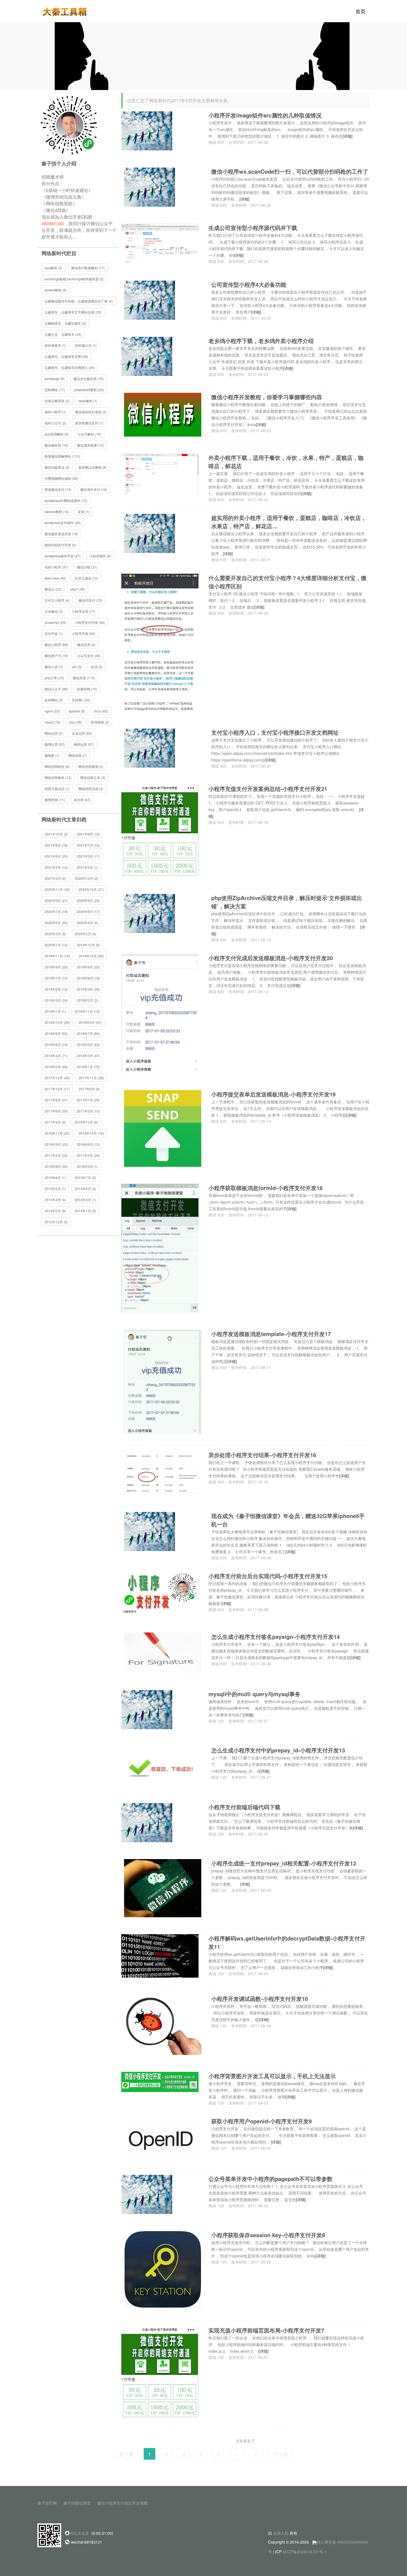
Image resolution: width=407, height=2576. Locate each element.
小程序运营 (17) (83, 611)
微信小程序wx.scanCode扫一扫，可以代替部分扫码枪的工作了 (290, 171)
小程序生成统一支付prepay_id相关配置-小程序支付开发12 (284, 1863)
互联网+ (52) (81, 700)
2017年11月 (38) (91, 1078)
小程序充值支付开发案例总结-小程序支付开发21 (268, 789)
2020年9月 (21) (56, 900)
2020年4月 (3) (87, 923)
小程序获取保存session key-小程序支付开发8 (268, 2235)
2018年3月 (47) (88, 1056)
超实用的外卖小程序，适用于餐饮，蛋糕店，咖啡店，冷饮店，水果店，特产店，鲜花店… (289, 522)
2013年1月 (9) (85, 1211)
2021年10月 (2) (56, 834)
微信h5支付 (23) (90, 600)
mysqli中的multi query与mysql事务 (254, 1694)
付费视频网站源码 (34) (61, 478)
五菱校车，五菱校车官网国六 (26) (70, 367)
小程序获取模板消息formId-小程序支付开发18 (266, 1188)
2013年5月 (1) (55, 1189)
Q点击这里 (80, 2533)
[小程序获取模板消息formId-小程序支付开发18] (160, 1248)
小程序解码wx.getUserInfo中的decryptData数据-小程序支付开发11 (287, 1942)
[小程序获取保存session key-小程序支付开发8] (163, 2269)
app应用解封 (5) (57, 434)
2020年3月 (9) (55, 934)
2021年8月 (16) (56, 845)
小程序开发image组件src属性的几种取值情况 (265, 115)
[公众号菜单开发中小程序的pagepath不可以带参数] (147, 2193)
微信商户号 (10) (56, 656)
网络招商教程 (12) (58, 777)
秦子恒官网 (47, 2503)
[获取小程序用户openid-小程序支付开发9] (163, 2137)
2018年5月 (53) (88, 1045)
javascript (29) (55, 622)
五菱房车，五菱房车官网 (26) (66, 356)
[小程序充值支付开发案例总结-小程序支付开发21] (160, 830)
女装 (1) (84, 512)
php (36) (76, 722)
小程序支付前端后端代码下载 (244, 1807)
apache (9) (77, 711)
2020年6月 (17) (88, 912)
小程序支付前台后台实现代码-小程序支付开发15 (268, 1576)
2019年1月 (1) (55, 1011)
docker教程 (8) (56, 290)
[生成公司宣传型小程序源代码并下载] (160, 243)
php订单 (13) (54, 678)
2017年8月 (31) (56, 1100)
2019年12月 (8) (88, 945)
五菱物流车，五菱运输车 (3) (65, 323)
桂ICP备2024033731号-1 (305, 2552)
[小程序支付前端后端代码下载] (147, 1822)
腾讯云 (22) (53, 589)
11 (256, 2454)
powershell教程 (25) (89, 390)
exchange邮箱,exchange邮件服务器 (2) (74, 279)
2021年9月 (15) (88, 834)
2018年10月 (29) (57, 1022)
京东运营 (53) (82, 733)
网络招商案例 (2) (91, 766)
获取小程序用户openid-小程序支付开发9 (262, 2121)
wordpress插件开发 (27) (63, 556)
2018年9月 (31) (90, 1022)
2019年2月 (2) (87, 1000)
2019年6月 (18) (88, 978)
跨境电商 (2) (100, 722)
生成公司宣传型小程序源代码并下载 (253, 228)
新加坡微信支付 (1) (89, 423)
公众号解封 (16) (89, 434)
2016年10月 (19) (91, 1133)
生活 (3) (97, 667)
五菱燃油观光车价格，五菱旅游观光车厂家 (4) (79, 301)
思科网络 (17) (55, 390)
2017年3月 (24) (88, 1155)
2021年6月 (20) (56, 856)
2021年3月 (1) (87, 867)
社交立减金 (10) (87, 578)
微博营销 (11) (55, 800)
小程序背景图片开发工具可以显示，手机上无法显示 (272, 2076)
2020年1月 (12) (56, 945)
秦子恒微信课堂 (77, 2503)
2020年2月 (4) (85, 934)
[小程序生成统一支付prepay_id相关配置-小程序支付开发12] (163, 1888)
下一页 (281, 2454)
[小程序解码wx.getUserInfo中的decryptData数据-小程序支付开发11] (160, 1955)
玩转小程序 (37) (56, 567)
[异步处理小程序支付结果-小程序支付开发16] (160, 1472)
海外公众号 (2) (55, 423)
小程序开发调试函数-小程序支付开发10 (260, 1999)
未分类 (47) (82, 800)
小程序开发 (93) (83, 633)
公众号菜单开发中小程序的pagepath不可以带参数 (271, 2179)
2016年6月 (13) (88, 1144)
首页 (360, 11)
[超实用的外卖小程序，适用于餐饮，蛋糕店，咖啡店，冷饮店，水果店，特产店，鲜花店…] (150, 533)
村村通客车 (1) (55, 345)
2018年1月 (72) (88, 1067)
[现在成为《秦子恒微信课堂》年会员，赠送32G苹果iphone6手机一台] (150, 1531)
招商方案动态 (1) (57, 789)
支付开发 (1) (54, 633)
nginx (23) (52, 711)
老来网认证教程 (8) (92, 467)
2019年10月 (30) (91, 956)
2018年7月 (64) (88, 1033)
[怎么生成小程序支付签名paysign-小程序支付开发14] (163, 1652)
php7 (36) (78, 589)
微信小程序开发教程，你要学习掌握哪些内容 (267, 397)
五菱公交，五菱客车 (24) (63, 334)
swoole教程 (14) (57, 512)
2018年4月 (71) (56, 1056)
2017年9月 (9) (89, 1089)
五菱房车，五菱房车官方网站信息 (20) (73, 312)
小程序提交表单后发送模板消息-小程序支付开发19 (273, 1094)
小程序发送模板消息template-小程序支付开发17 (271, 1334)
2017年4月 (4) (55, 1122)
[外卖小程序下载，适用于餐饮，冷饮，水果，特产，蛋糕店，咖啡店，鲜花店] (160, 473)
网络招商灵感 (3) (91, 789)
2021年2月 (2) (55, 878)
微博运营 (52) (55, 744)
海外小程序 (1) (55, 412)
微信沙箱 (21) (87, 567)
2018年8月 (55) (56, 1033)
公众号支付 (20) (89, 656)
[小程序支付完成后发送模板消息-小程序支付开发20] (160, 1013)
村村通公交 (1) (86, 345)
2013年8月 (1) (55, 1177)
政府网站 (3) (54, 700)
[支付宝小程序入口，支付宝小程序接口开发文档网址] (150, 747)
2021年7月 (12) (88, 845)
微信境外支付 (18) (94, 489)
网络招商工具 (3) (93, 777)
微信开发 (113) (84, 678)
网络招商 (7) (78, 755)
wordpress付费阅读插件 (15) (66, 500)
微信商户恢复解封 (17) (88, 268)
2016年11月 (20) (57, 1133)
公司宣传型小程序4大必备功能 (249, 284)
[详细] (347, 136)
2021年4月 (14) (56, 867)
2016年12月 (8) (86, 1122)
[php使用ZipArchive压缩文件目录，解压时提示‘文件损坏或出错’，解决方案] (150, 913)
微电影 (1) (52, 755)
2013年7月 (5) (85, 1177)
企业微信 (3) (54, 611)
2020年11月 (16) (57, 889)
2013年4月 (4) (55, 1200)
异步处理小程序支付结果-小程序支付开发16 (262, 1455)
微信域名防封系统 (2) (91, 412)
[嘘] (203, 55)
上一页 (126, 2454)
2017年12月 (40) (57, 1078)
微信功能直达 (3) (57, 467)
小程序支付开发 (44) (90, 622)
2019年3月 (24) (56, 1000)
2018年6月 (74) (56, 1045)
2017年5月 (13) (88, 1111)
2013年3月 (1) (85, 1200)
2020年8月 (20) (88, 900)
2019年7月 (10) (56, 978)
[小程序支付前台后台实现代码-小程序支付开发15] (160, 1593)
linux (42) (101, 711)
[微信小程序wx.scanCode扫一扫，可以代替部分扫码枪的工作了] (150, 186)
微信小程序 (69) (56, 644)
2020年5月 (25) (56, 923)
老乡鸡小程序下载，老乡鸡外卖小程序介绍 (261, 341)
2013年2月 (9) (55, 1211)
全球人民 (281, 2533)
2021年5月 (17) (88, 856)
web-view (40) (55, 578)
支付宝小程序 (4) (57, 600)
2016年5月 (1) (87, 1166)
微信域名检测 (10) (90, 445)
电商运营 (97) (84, 744)
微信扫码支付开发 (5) (60, 545)
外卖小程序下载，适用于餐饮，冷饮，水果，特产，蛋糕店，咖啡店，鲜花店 (286, 462)
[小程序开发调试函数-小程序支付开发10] (163, 2024)
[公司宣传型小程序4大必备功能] (150, 299)
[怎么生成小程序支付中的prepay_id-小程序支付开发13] (163, 1765)
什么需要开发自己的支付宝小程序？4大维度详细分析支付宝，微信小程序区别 (288, 582)
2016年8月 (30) (56, 1166)
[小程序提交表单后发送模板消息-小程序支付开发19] (163, 1128)
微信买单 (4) (86, 644)
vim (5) (77, 667)
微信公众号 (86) (56, 689)
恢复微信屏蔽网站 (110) (62, 456)
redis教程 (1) (88, 401)
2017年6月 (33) (56, 1111)
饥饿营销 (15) (87, 689)
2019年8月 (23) (88, 967)
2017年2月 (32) (56, 1155)
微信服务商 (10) (56, 445)
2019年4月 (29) (88, 989)
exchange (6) (55, 379)
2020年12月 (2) (86, 878)
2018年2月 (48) (56, 1067)
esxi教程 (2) (53, 268)
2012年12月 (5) (56, 1222)
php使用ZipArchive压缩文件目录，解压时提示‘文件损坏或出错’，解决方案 (287, 902)
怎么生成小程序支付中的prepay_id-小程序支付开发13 (278, 1750)
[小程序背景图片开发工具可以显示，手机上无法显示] (160, 2081)
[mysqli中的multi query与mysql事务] (147, 1709)
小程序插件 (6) (100, 556)
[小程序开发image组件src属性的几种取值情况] (147, 130)
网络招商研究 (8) (57, 766)
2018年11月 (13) (87, 1011)
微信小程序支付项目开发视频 (122, 2503)
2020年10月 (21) (91, 889)
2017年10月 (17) (57, 1089)
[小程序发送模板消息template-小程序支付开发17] (163, 1381)
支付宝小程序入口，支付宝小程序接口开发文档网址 (275, 732)
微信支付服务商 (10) (88, 379)
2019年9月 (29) (56, 967)
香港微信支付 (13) (58, 489)
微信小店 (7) (54, 667)
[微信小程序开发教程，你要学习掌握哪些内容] (163, 414)
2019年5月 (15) (56, 989)
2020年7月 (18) (56, 912)
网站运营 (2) (54, 733)
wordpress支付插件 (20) (63, 523)
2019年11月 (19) (57, 956)
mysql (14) (52, 722)
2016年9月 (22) (56, 1144)
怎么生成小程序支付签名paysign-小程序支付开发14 (275, 1636)
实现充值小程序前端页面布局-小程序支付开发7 (266, 2330)
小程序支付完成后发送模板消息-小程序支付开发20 (271, 958)
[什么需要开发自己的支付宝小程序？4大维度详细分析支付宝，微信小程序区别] (160, 642)
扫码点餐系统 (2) (57, 401)
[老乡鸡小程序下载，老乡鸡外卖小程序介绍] (147, 356)
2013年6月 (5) (85, 1189)
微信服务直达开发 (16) (61, 534)
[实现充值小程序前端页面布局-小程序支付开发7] (160, 2372)
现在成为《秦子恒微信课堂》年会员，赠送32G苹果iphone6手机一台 (288, 1520)
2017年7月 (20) (88, 1100)
